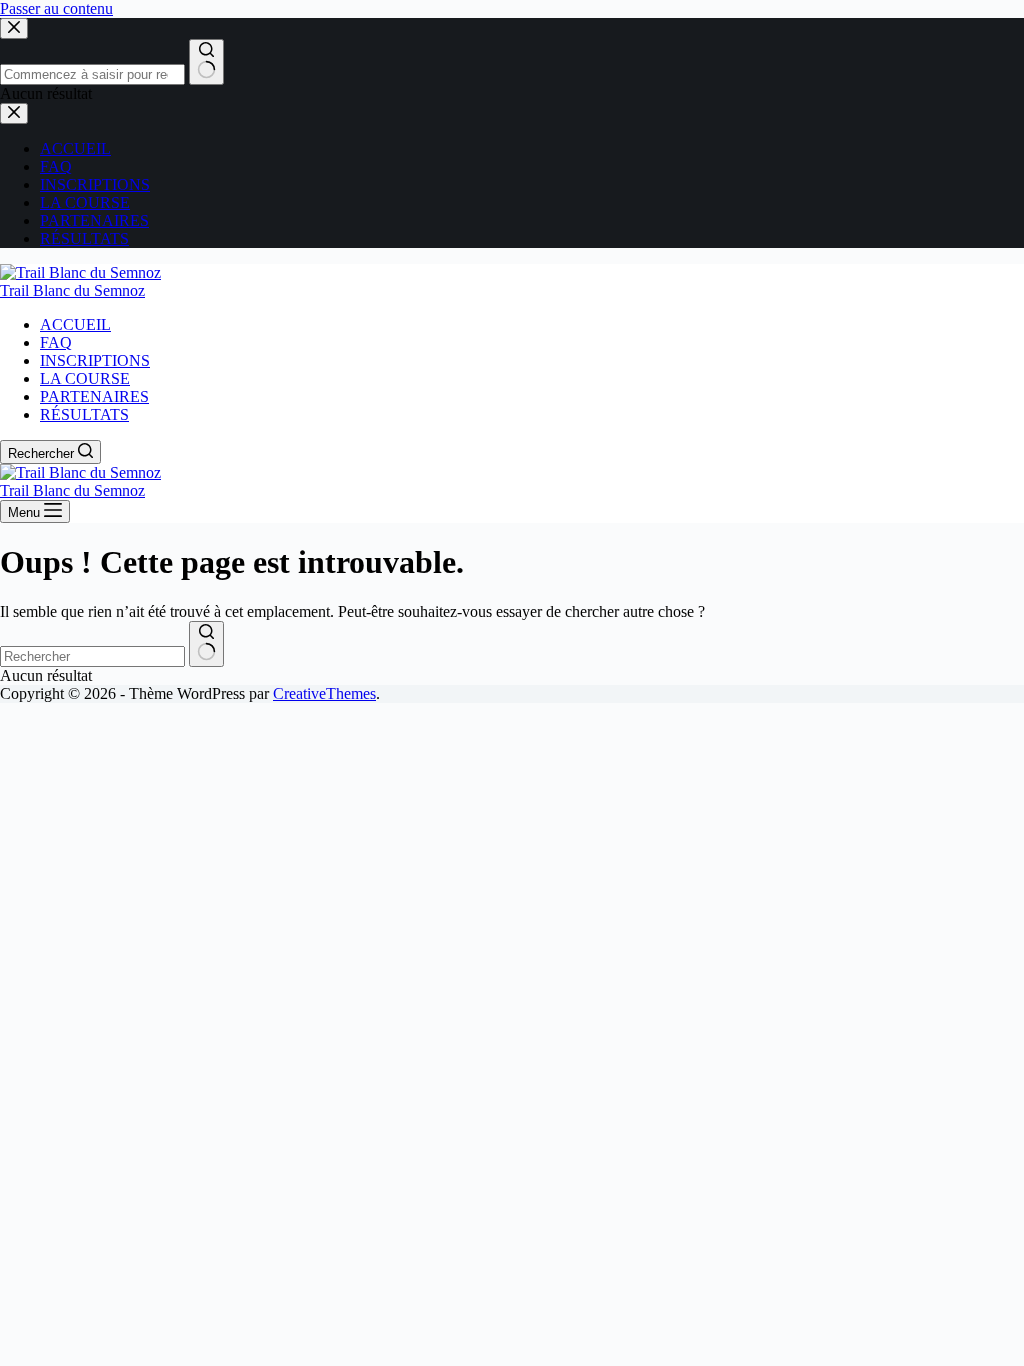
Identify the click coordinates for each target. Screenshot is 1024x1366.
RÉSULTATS (84, 414)
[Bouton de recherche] (206, 644)
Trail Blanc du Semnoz (72, 290)
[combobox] (92, 656)
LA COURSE (85, 378)
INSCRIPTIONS (95, 360)
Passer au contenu (56, 8)
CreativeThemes (324, 693)
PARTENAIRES (94, 396)
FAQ (56, 342)
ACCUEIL (75, 324)
